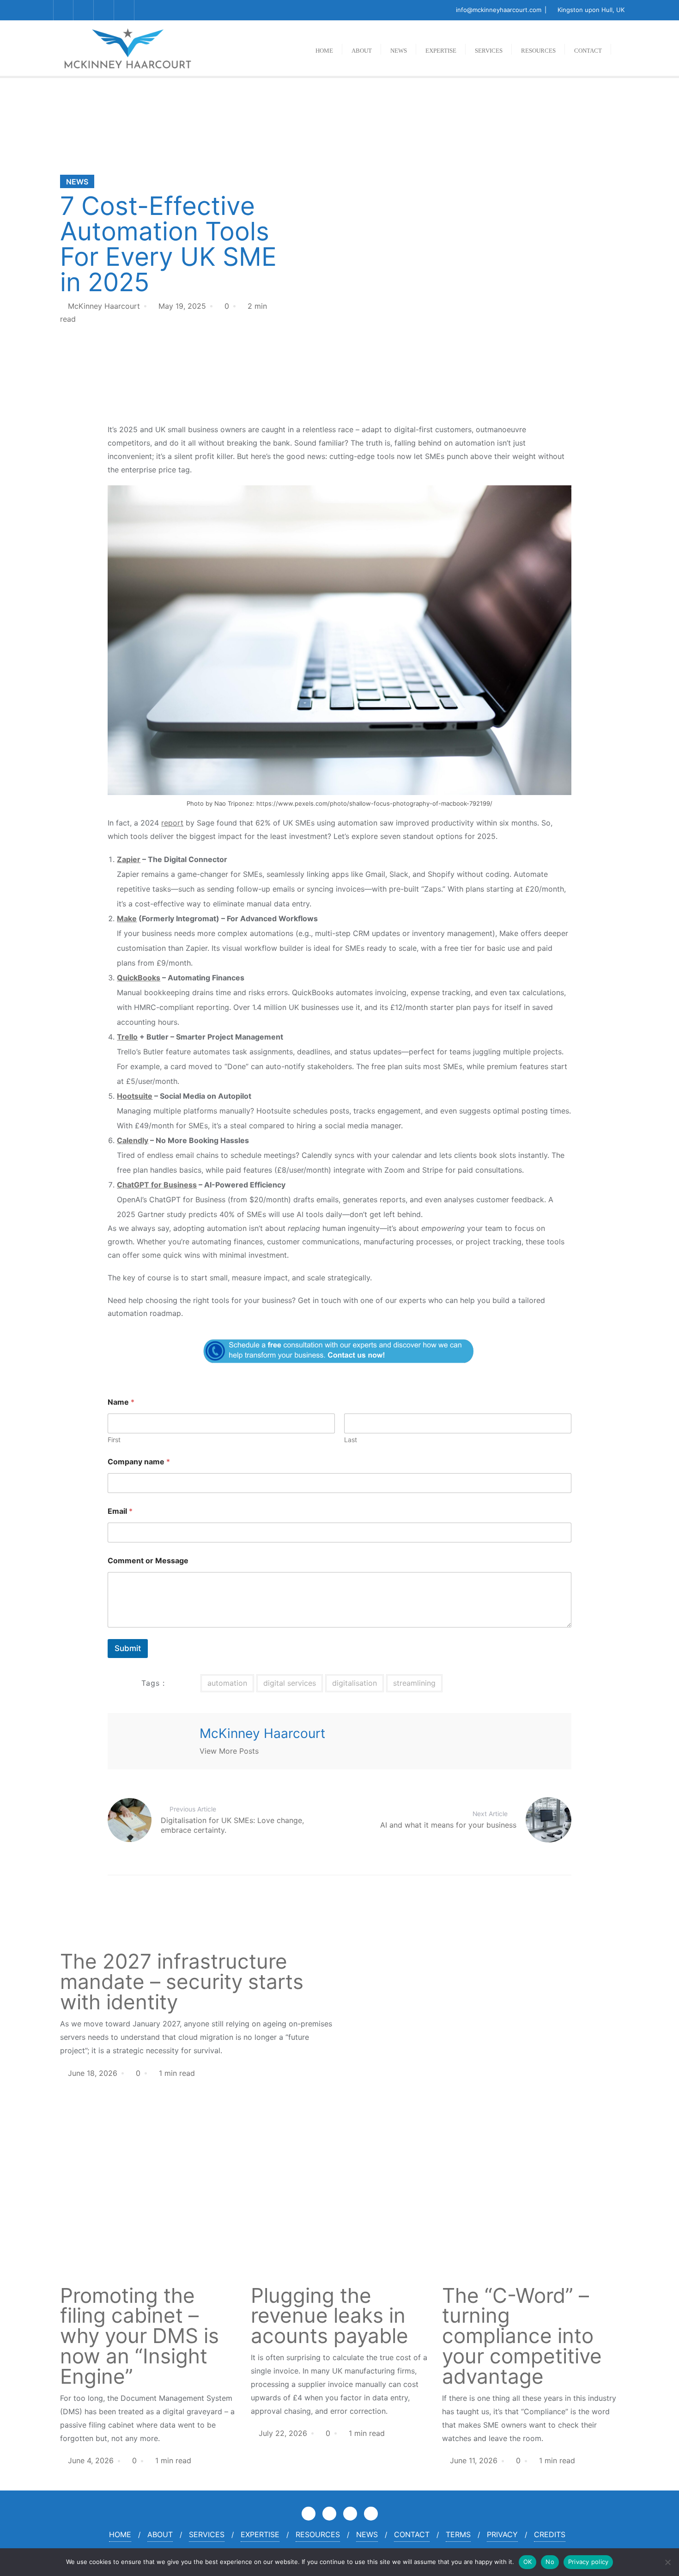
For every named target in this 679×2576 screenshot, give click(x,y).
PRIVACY (502, 2534)
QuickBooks (139, 978)
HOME (120, 2534)
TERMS (458, 2534)
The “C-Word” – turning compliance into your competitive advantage (522, 2336)
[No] (667, 2562)
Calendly (133, 1140)
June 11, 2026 (474, 2460)
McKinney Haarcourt (104, 306)
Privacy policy (588, 2562)
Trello (127, 1037)
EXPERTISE (260, 2534)
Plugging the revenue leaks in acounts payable (330, 2316)
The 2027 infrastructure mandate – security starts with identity (182, 1982)
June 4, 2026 (91, 2460)
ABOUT (160, 2534)
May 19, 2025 (182, 306)
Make (127, 918)
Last (351, 1440)
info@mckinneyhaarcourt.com (499, 10)
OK (528, 2562)
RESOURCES (318, 2534)
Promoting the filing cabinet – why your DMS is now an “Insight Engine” (139, 2336)
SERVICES (207, 2534)
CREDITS (550, 2534)
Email (120, 1511)
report (172, 823)
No (550, 2562)
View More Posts (229, 1751)
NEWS (77, 182)
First (114, 1440)
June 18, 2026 (93, 2073)
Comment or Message (148, 1561)
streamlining (414, 1683)
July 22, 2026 (283, 2433)
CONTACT (412, 2534)
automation (227, 1683)
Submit (128, 1648)
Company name (139, 1462)
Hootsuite (135, 1096)
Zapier (129, 859)
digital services (290, 1683)
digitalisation (355, 1683)
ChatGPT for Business (157, 1185)
